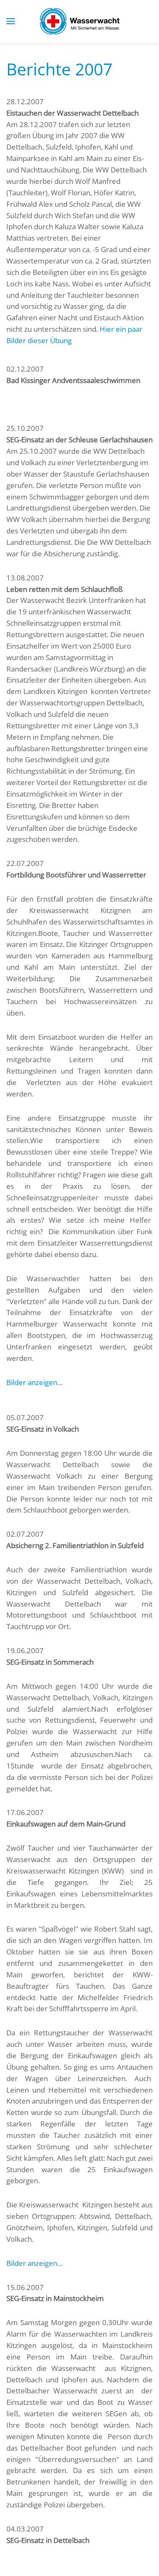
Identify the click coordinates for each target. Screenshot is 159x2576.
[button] (11, 21)
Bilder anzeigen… (35, 1382)
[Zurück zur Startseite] (80, 21)
